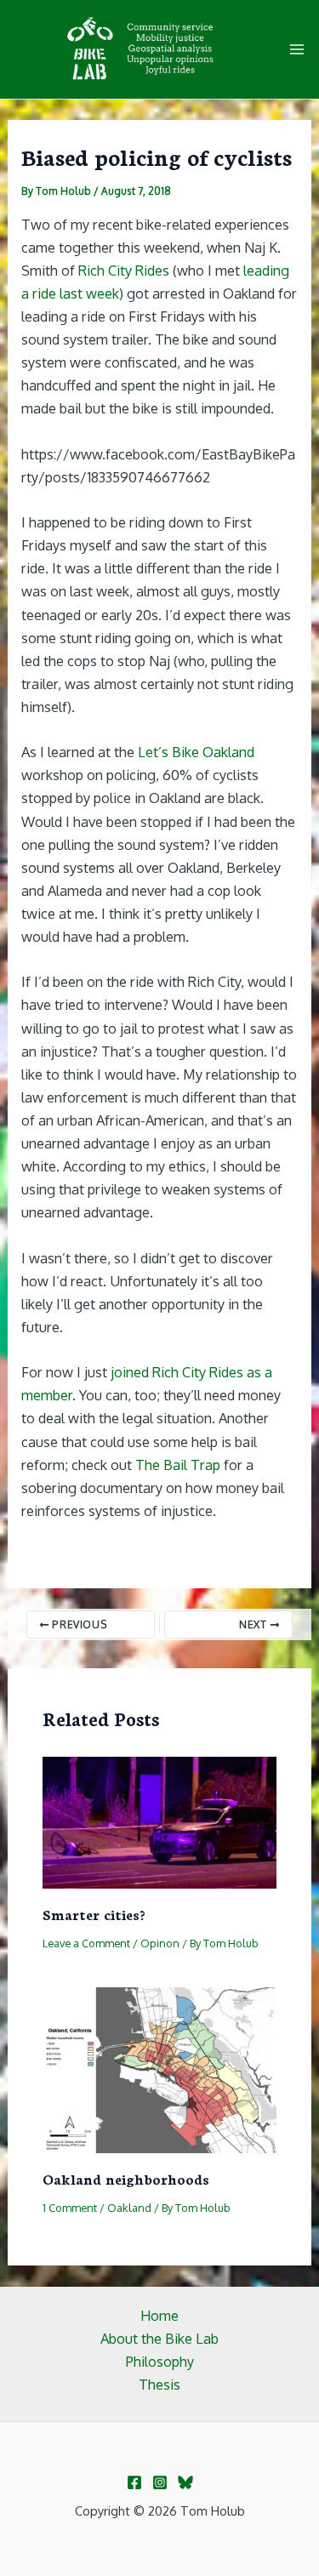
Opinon (160, 1943)
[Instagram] (160, 2482)
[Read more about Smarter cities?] (159, 1821)
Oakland (129, 2208)
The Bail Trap (178, 1465)
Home (159, 2315)
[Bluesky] (185, 2482)
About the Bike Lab (159, 2338)
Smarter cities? (94, 1914)
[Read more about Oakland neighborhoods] (159, 2069)
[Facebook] (134, 2482)
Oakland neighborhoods (126, 2178)
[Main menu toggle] (296, 50)
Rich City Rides (124, 270)
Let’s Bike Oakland (196, 752)
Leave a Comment (86, 1943)
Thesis (159, 2384)
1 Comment (70, 2208)
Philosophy (160, 2361)
